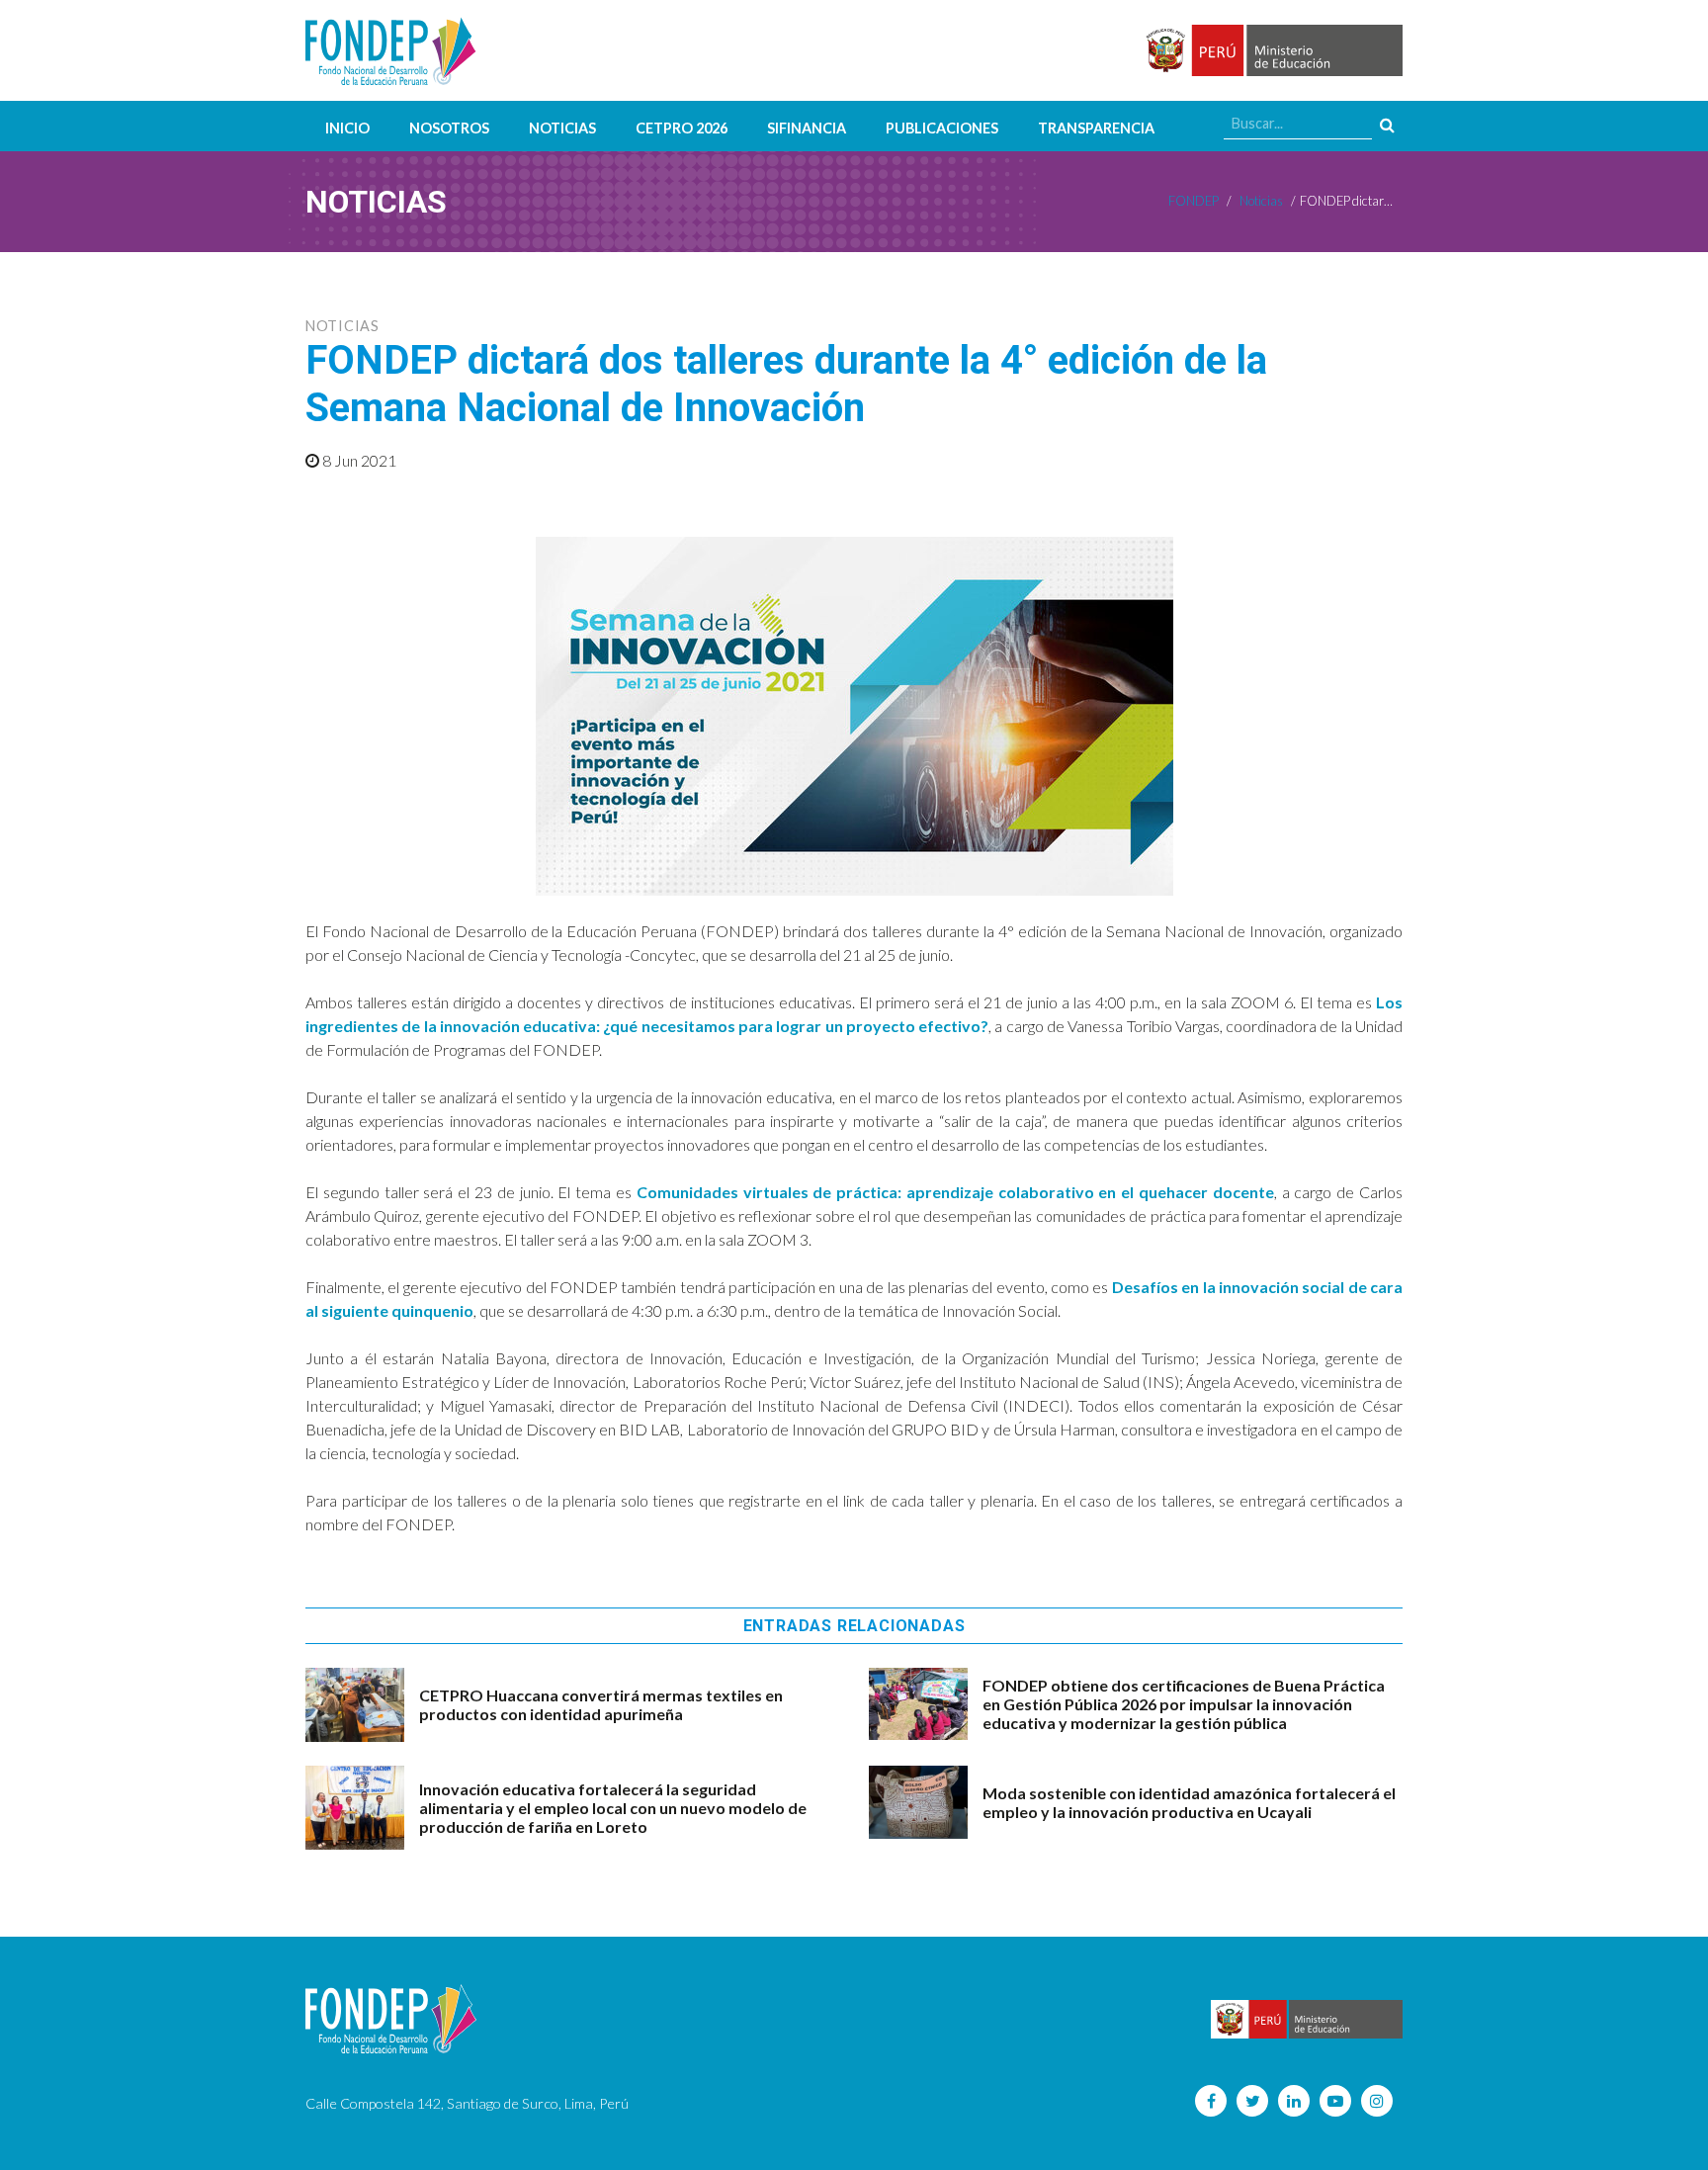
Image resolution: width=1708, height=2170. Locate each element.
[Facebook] (1211, 2101)
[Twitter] (1252, 2101)
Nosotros (449, 128)
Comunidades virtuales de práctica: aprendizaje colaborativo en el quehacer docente (955, 1192)
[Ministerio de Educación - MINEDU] (1271, 51)
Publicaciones (942, 128)
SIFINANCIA (807, 128)
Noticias (562, 128)
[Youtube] (1335, 2101)
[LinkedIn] (1294, 2101)
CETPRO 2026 (682, 128)
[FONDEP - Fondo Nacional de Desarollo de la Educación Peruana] (391, 50)
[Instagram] (1377, 2101)
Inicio (347, 128)
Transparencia (1096, 128)
